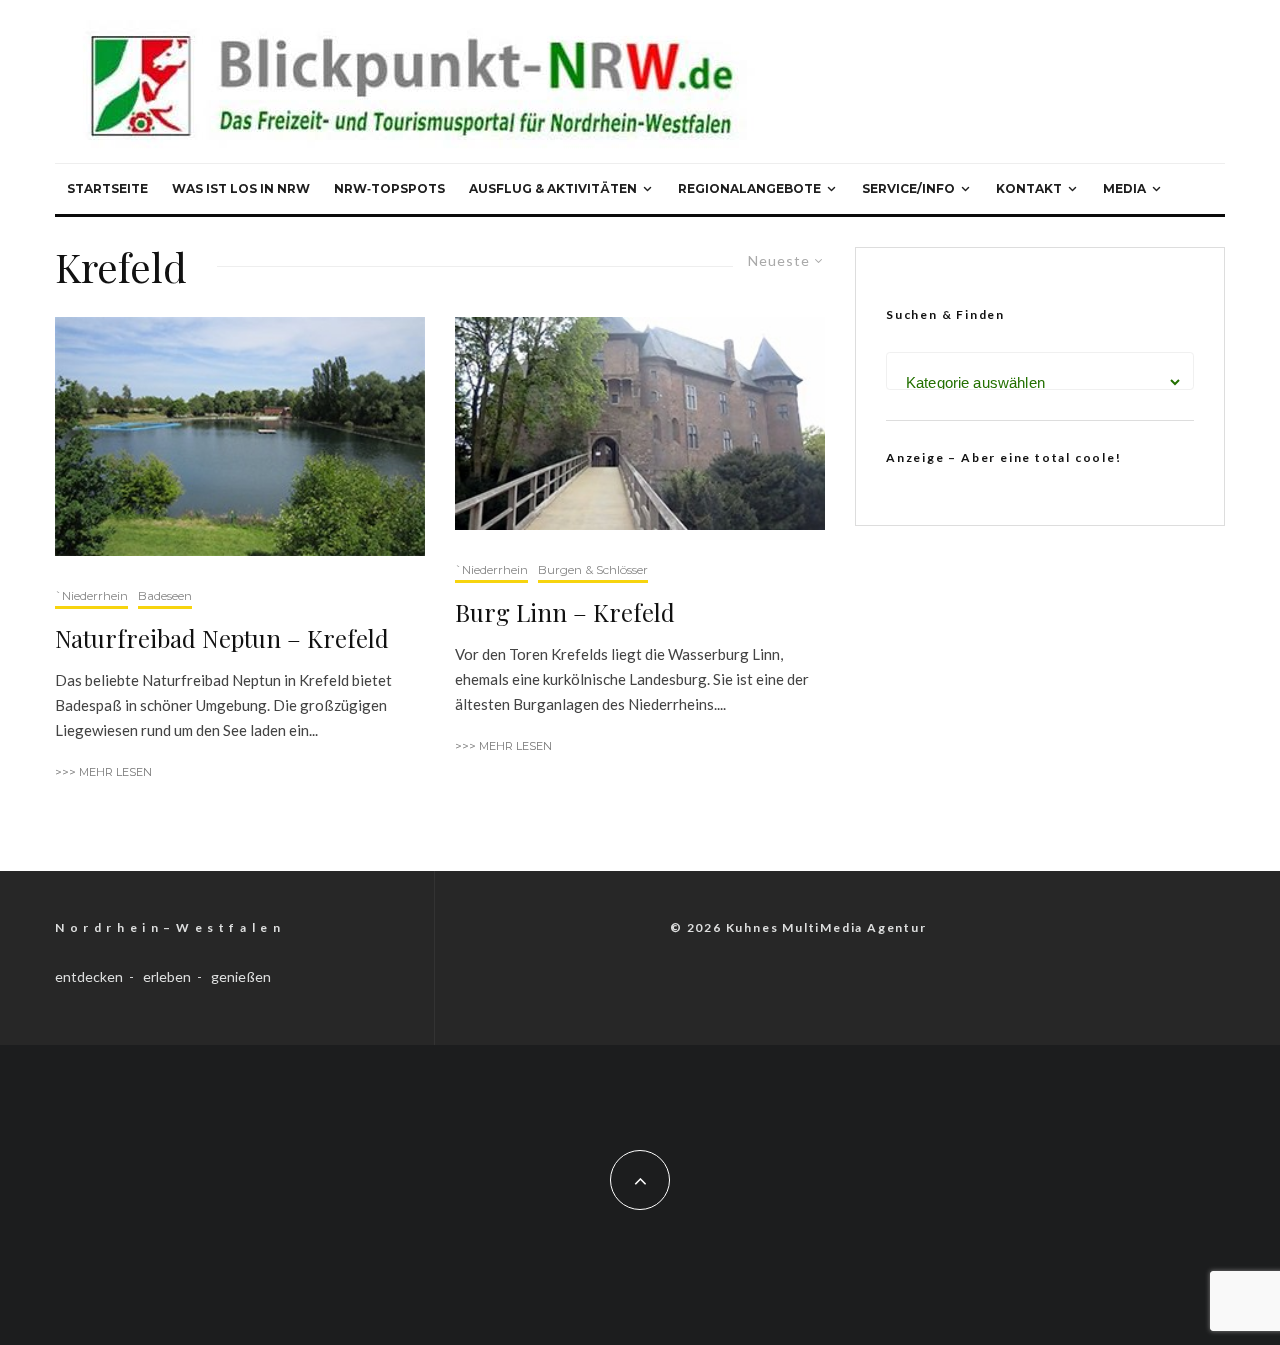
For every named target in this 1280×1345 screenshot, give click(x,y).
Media (1124, 188)
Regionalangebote (749, 188)
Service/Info (908, 188)
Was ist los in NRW (241, 188)
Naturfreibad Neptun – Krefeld (222, 638)
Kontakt (1029, 188)
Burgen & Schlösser (593, 569)
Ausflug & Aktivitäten (553, 188)
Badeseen (165, 595)
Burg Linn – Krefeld (565, 612)
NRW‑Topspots (389, 188)
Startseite (107, 188)
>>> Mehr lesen (103, 772)
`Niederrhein (91, 595)
